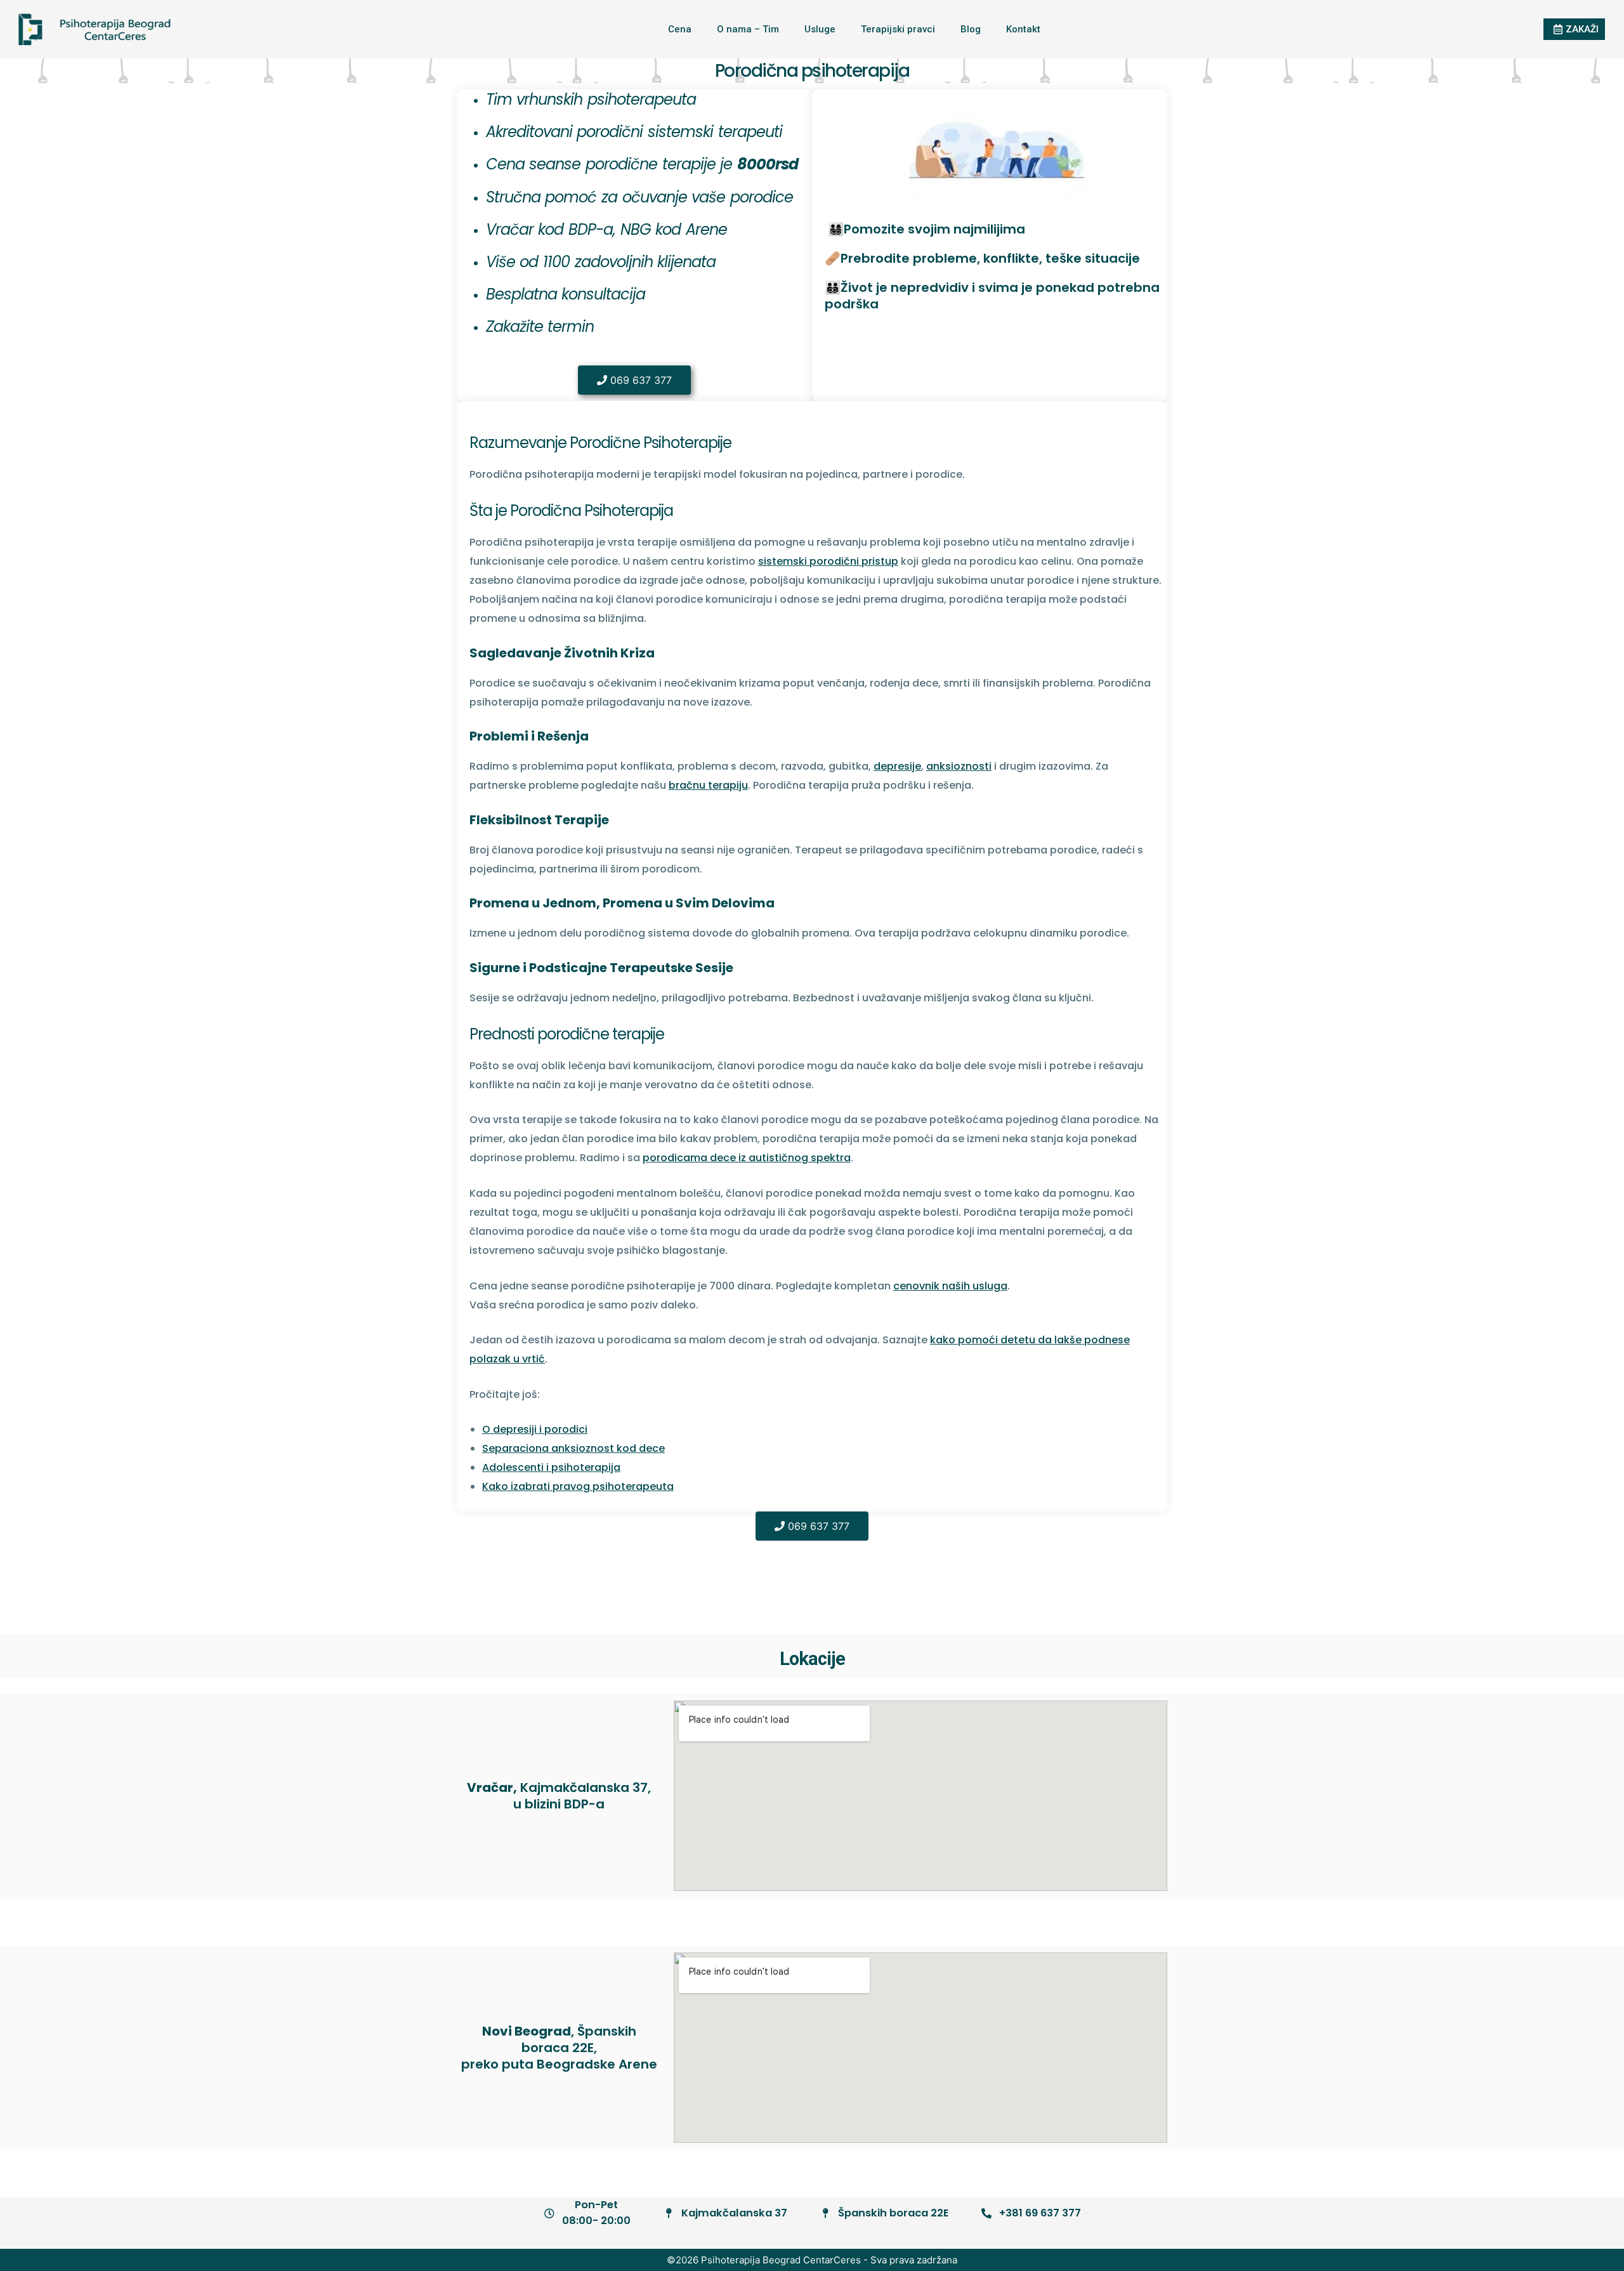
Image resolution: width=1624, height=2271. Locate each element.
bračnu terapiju (708, 785)
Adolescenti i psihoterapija (551, 1467)
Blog (971, 29)
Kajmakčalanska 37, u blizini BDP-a (559, 1796)
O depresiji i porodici (535, 1429)
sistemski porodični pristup (828, 561)
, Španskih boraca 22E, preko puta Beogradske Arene (559, 2048)
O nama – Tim (748, 29)
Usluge (820, 29)
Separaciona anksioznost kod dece (573, 1448)
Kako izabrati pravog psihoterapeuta (578, 1486)
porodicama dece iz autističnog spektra (747, 1158)
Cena (680, 29)
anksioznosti (959, 766)
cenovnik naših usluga (950, 1286)
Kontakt (1023, 29)
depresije (897, 766)
